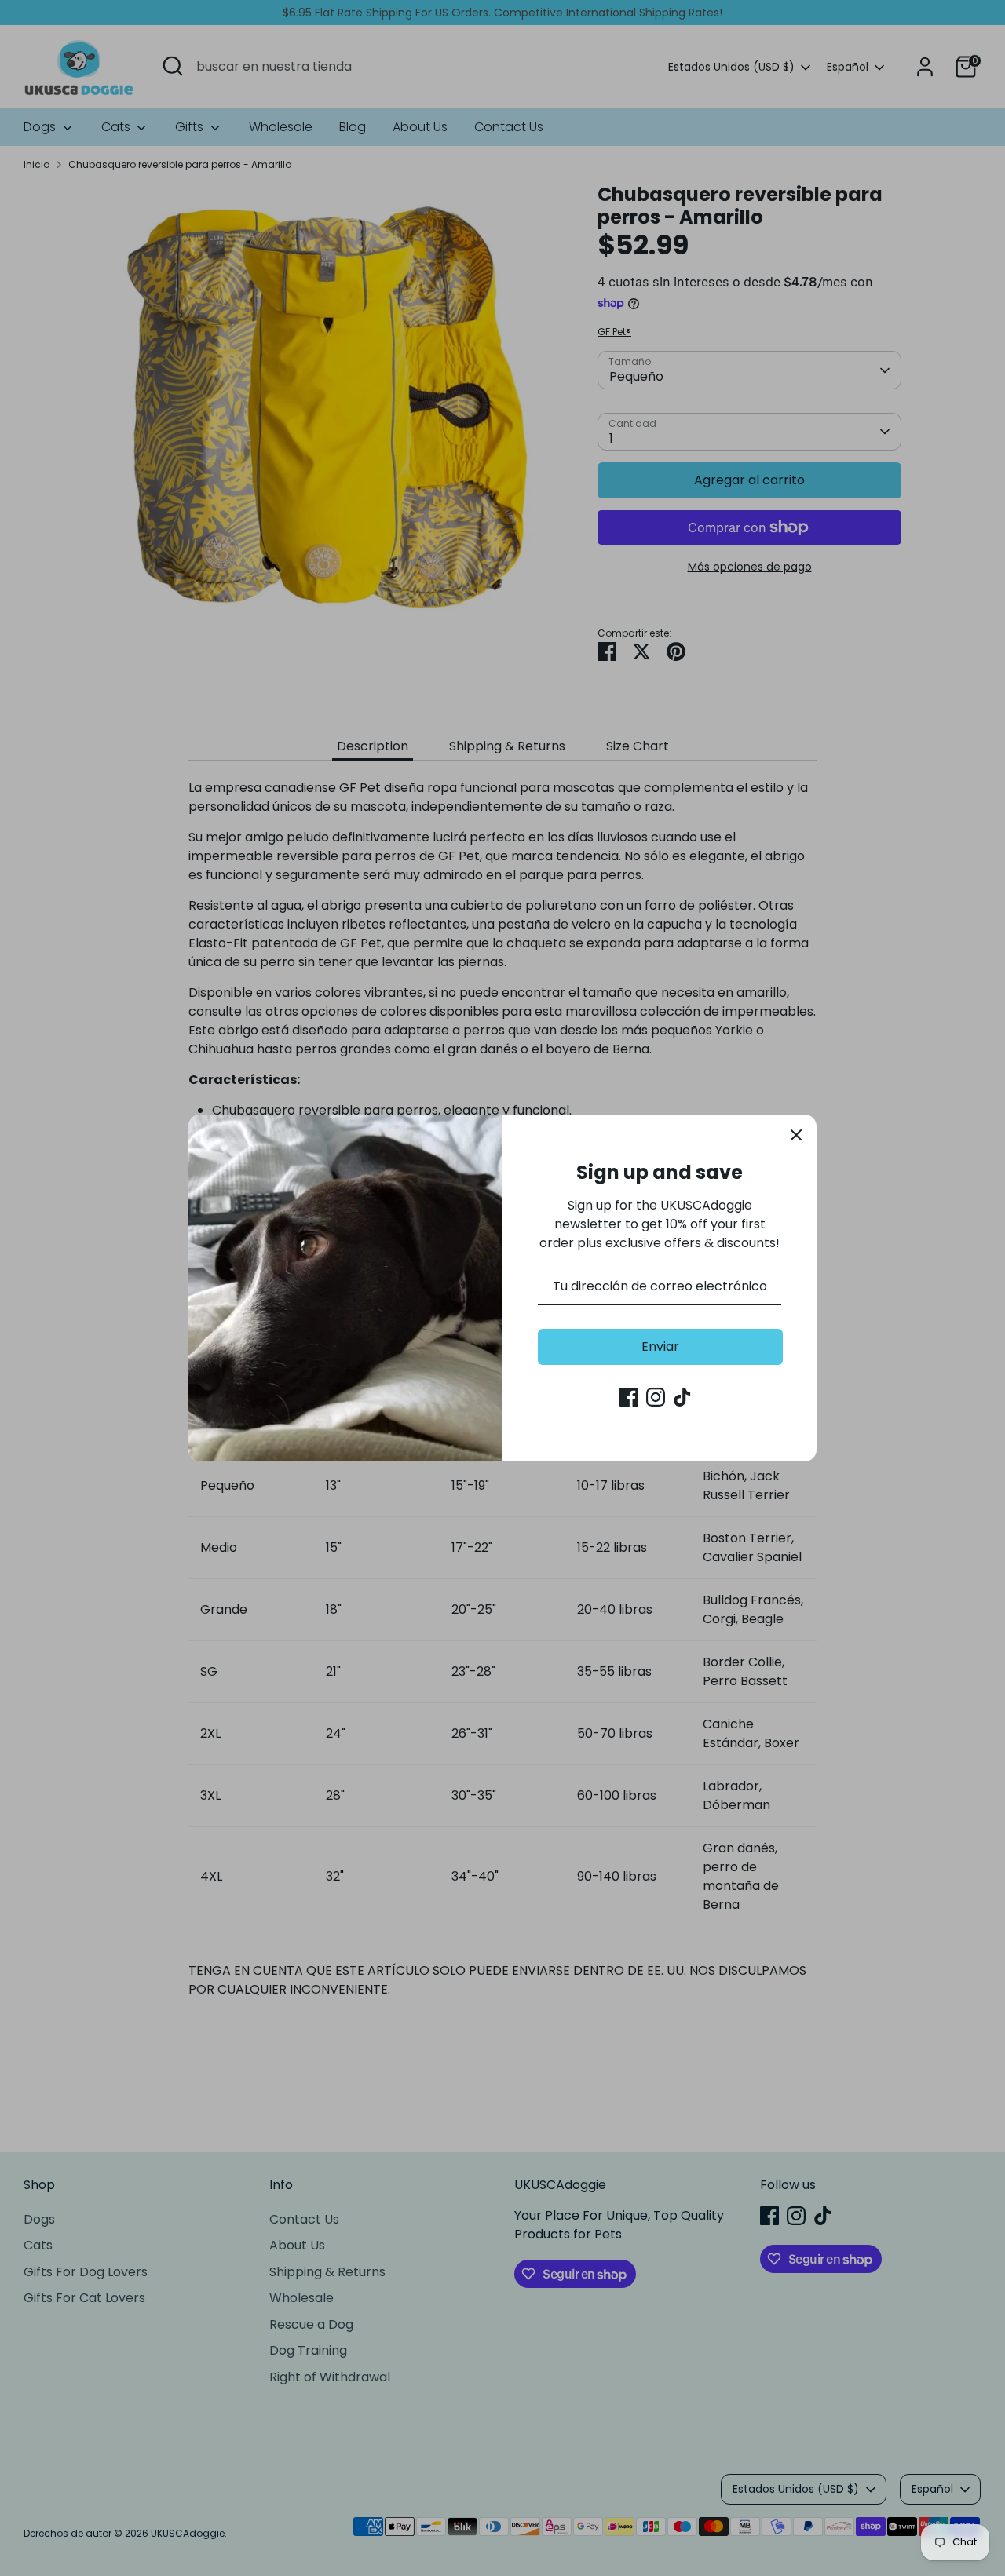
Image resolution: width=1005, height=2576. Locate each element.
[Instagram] (656, 1397)
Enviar (660, 1346)
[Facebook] (629, 1397)
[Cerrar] (796, 1135)
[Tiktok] (682, 1397)
